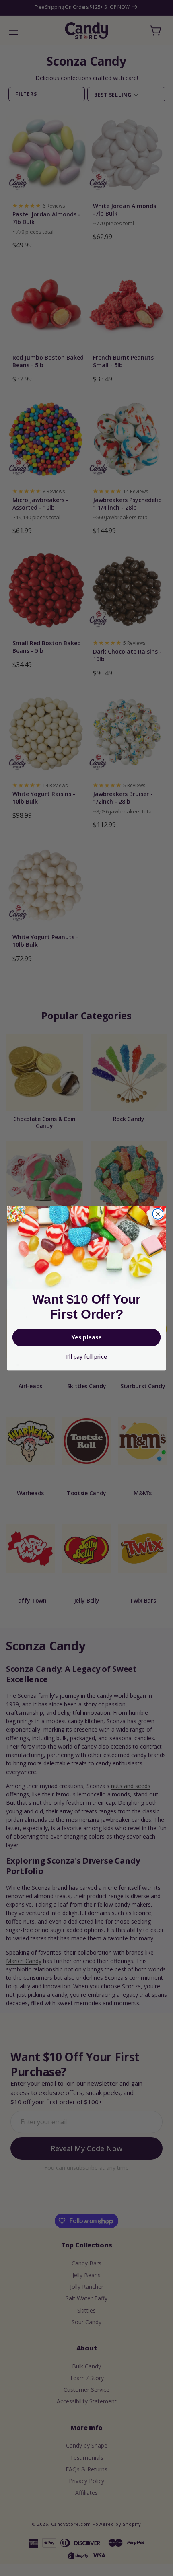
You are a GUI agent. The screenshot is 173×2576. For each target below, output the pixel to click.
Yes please (87, 1337)
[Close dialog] (158, 1214)
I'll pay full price (86, 1357)
